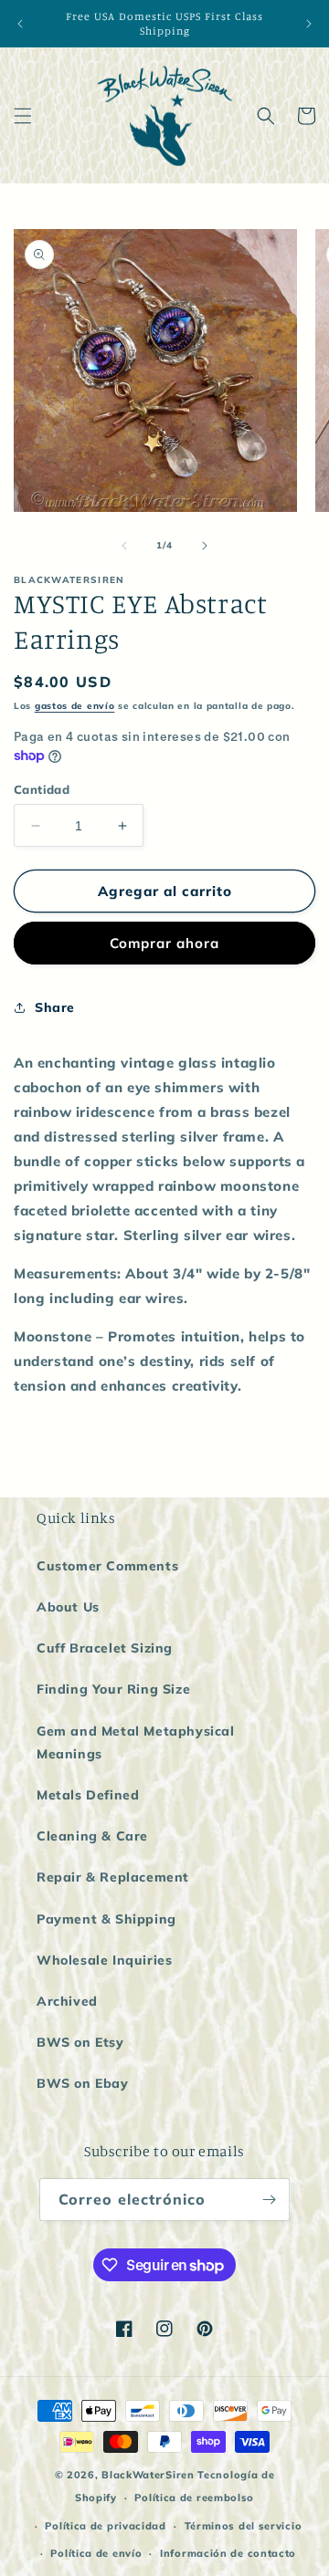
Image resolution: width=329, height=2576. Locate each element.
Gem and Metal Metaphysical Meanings (136, 1742)
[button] (23, 116)
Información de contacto (228, 2553)
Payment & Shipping (106, 1919)
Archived (67, 2001)
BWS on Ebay (83, 2083)
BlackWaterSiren (148, 2475)
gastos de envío (75, 706)
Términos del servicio (244, 2526)
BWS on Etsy (80, 2042)
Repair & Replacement (113, 1877)
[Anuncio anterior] (20, 24)
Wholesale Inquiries (104, 1960)
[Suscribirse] (269, 2200)
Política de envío (96, 2553)
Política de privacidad (105, 2526)
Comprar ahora (164, 943)
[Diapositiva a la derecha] (205, 546)
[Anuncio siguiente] (309, 24)
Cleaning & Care (92, 1836)
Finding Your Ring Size (113, 1689)
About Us (68, 1607)
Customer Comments (107, 1566)
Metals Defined (88, 1795)
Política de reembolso (194, 2498)
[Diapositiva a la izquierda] (124, 546)
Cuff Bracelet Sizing (105, 1648)
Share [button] (55, 1007)
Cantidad (42, 789)
